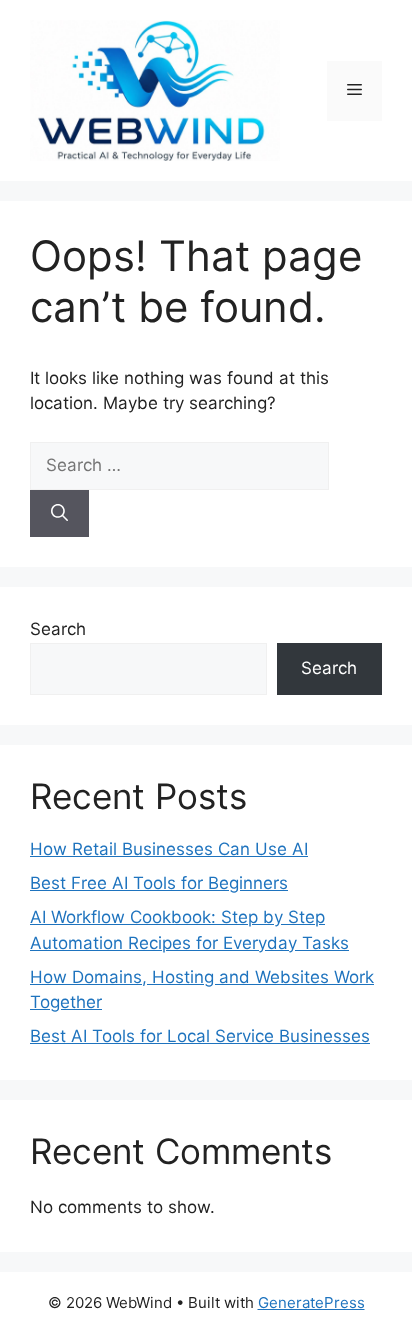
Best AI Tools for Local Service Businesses (200, 1036)
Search (58, 629)
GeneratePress (311, 1302)
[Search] (59, 514)
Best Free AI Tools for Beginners (159, 883)
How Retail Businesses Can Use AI (169, 849)
